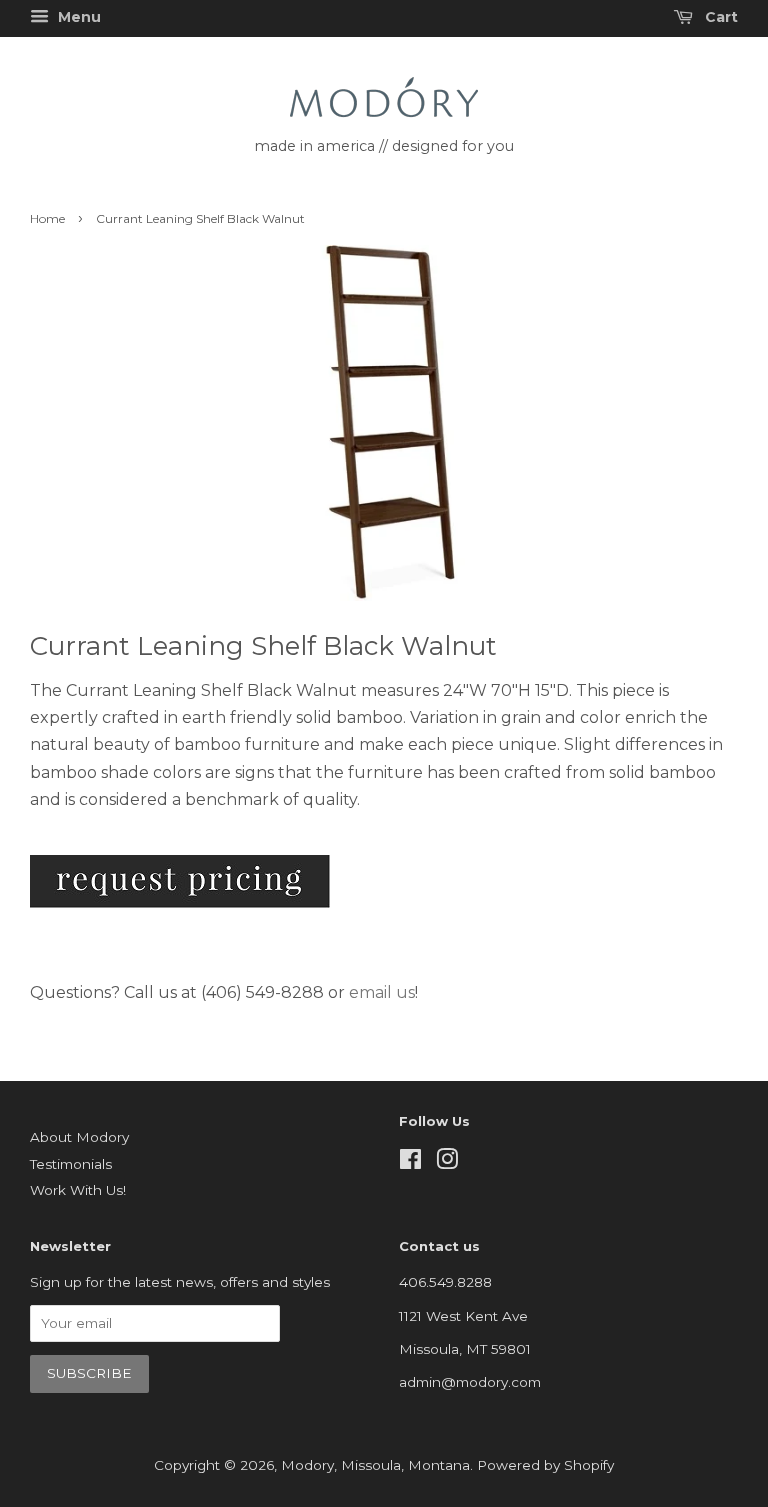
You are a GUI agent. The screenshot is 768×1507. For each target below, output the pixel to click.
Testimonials (71, 1164)
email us (382, 992)
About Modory (79, 1137)
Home (47, 218)
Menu (77, 17)
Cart (719, 17)
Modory (307, 1465)
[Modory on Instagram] (447, 1163)
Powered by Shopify (545, 1465)
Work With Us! (78, 1190)
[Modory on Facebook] (410, 1163)
